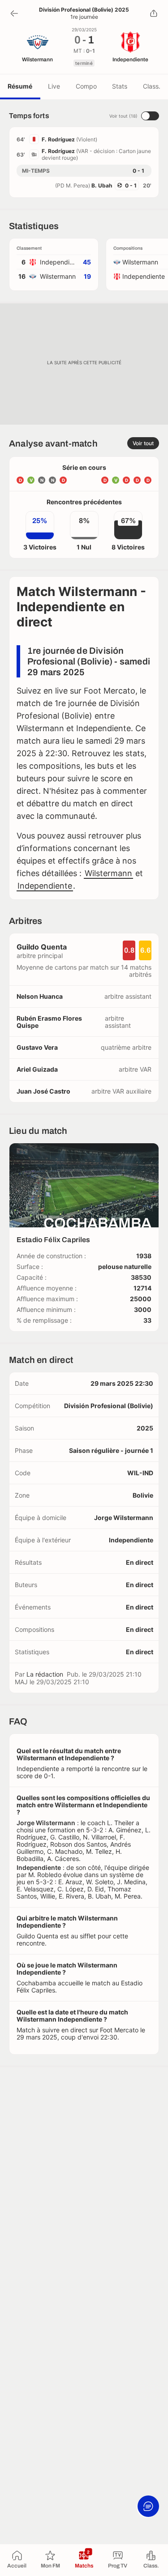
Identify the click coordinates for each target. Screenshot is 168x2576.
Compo (86, 86)
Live (54, 86)
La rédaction (45, 1674)
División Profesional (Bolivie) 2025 (84, 10)
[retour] (14, 13)
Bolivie (143, 1495)
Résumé (20, 86)
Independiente (45, 886)
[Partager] (154, 13)
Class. (152, 86)
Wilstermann (108, 873)
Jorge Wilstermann (124, 1518)
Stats (120, 86)
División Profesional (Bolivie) (109, 1406)
